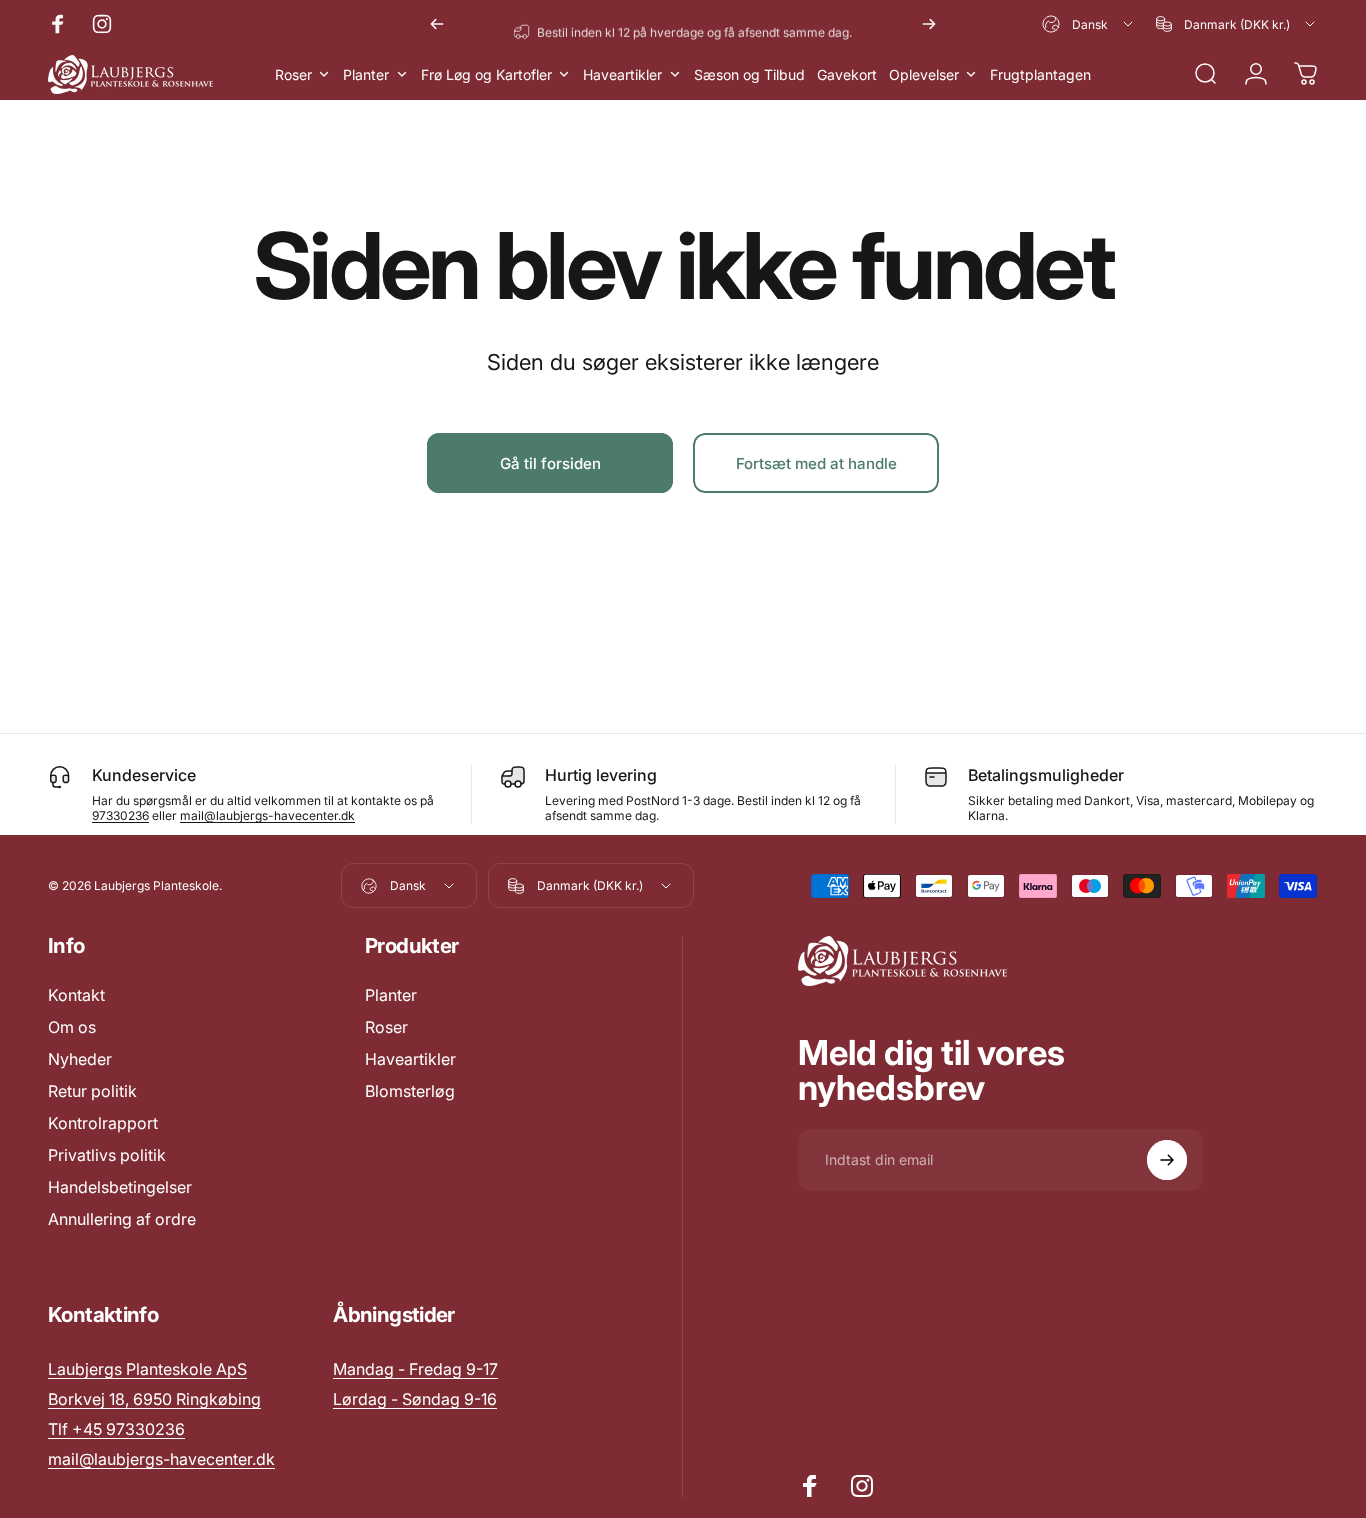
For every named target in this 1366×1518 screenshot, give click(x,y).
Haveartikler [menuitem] (622, 74)
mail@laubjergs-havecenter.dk (267, 815)
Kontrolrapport (103, 1123)
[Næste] (929, 24)
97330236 (120, 815)
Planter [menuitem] (366, 74)
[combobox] (1089, 24)
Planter (391, 995)
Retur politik (92, 1091)
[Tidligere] (437, 24)
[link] (415, 1369)
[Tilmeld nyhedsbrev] (1167, 1160)
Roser (386, 1027)
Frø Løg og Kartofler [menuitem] (486, 74)
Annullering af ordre (122, 1219)
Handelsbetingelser (120, 1187)
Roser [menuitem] (293, 74)
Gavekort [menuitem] (847, 74)
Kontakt (76, 995)
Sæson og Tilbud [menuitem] (749, 74)
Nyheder (80, 1059)
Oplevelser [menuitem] (924, 74)
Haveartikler (410, 1059)
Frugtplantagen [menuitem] (1040, 74)
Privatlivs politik (107, 1155)
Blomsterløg (410, 1091)
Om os (72, 1027)
